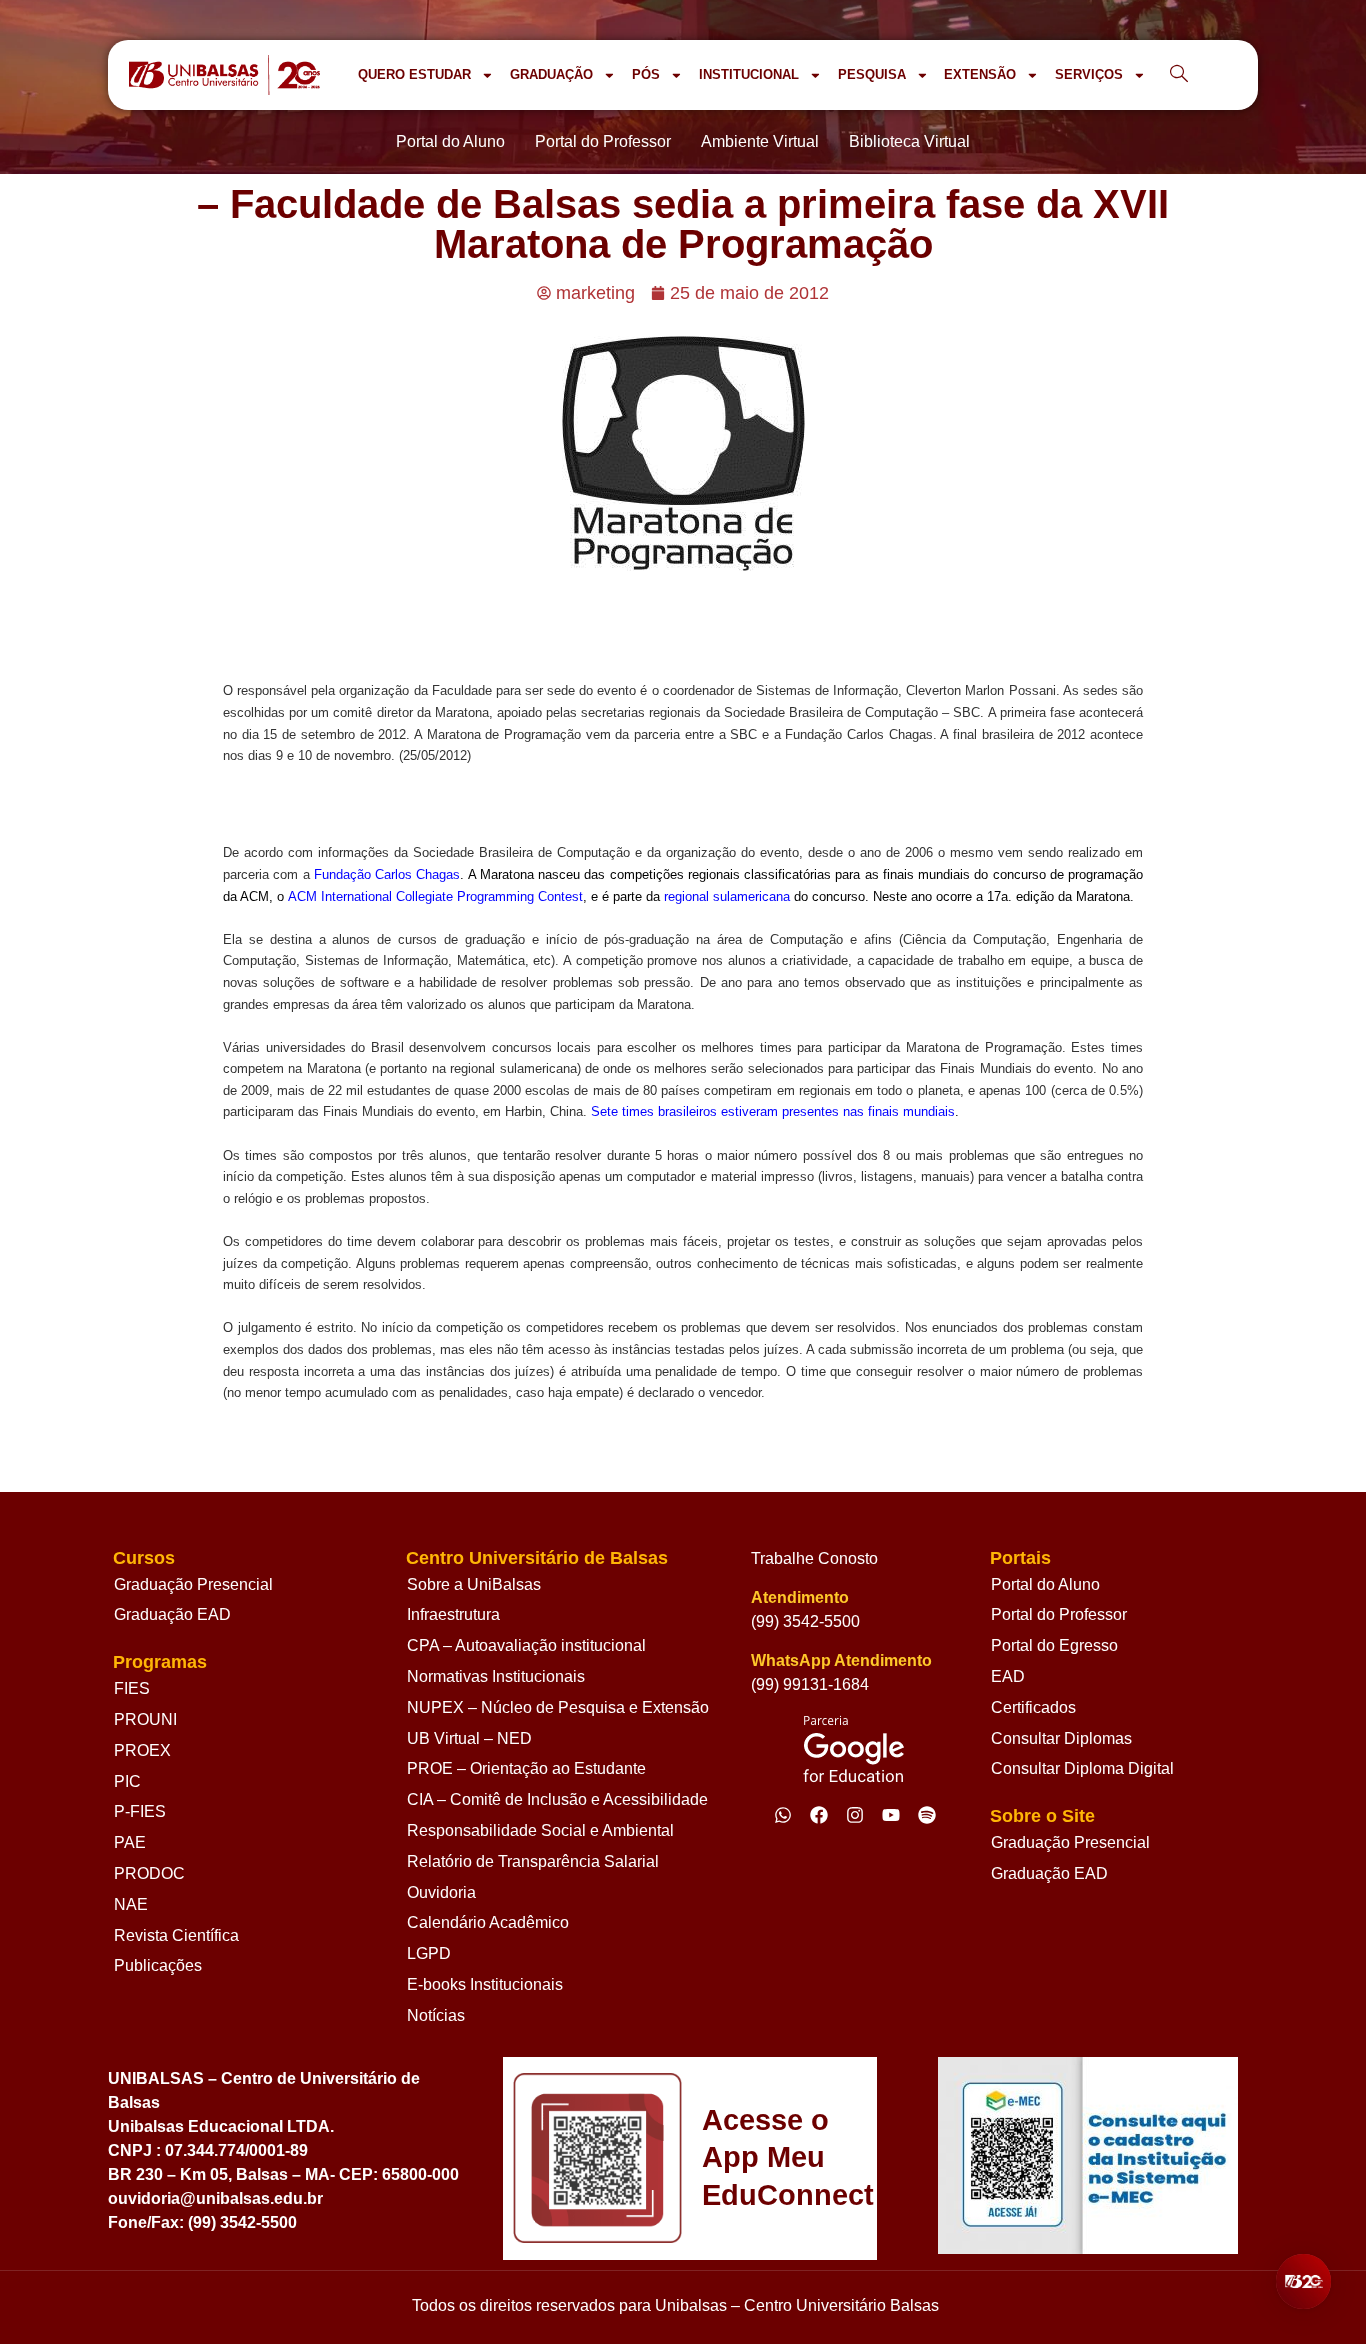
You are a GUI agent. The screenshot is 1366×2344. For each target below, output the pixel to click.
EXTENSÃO (980, 74)
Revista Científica (176, 1935)
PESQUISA (872, 74)
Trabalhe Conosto (814, 1558)
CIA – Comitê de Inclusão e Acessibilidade (557, 1799)
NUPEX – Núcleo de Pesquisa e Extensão (558, 1707)
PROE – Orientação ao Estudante (526, 1768)
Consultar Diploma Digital (1082, 1768)
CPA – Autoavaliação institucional (526, 1645)
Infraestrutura (453, 1614)
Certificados (1033, 1707)
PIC (127, 1781)
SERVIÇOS (1089, 74)
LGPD (429, 1953)
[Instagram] (855, 1815)
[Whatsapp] (783, 1815)
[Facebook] (819, 1815)
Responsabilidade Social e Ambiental (540, 1830)
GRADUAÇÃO (551, 74)
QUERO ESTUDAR (414, 74)
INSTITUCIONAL (749, 74)
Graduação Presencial (193, 1584)
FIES (132, 1688)
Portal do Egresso (1054, 1645)
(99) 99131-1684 (810, 1684)
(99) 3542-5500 (805, 1621)
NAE (131, 1904)
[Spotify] (927, 1815)
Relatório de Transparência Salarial (533, 1861)
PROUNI (145, 1719)
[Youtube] (891, 1815)
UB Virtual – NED (469, 1738)
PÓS (646, 74)
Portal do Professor (1059, 1614)
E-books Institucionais (485, 1984)
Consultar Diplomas (1061, 1738)
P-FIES (140, 1811)
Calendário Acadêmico (488, 1922)
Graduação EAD (172, 1614)
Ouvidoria (441, 1892)
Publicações (158, 1965)
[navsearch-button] (1179, 75)
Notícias (436, 2015)
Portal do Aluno (1045, 1584)
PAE (130, 1842)
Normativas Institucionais (496, 1676)
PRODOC (149, 1873)
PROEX (142, 1750)
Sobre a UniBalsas (474, 1584)
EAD (1008, 1676)
